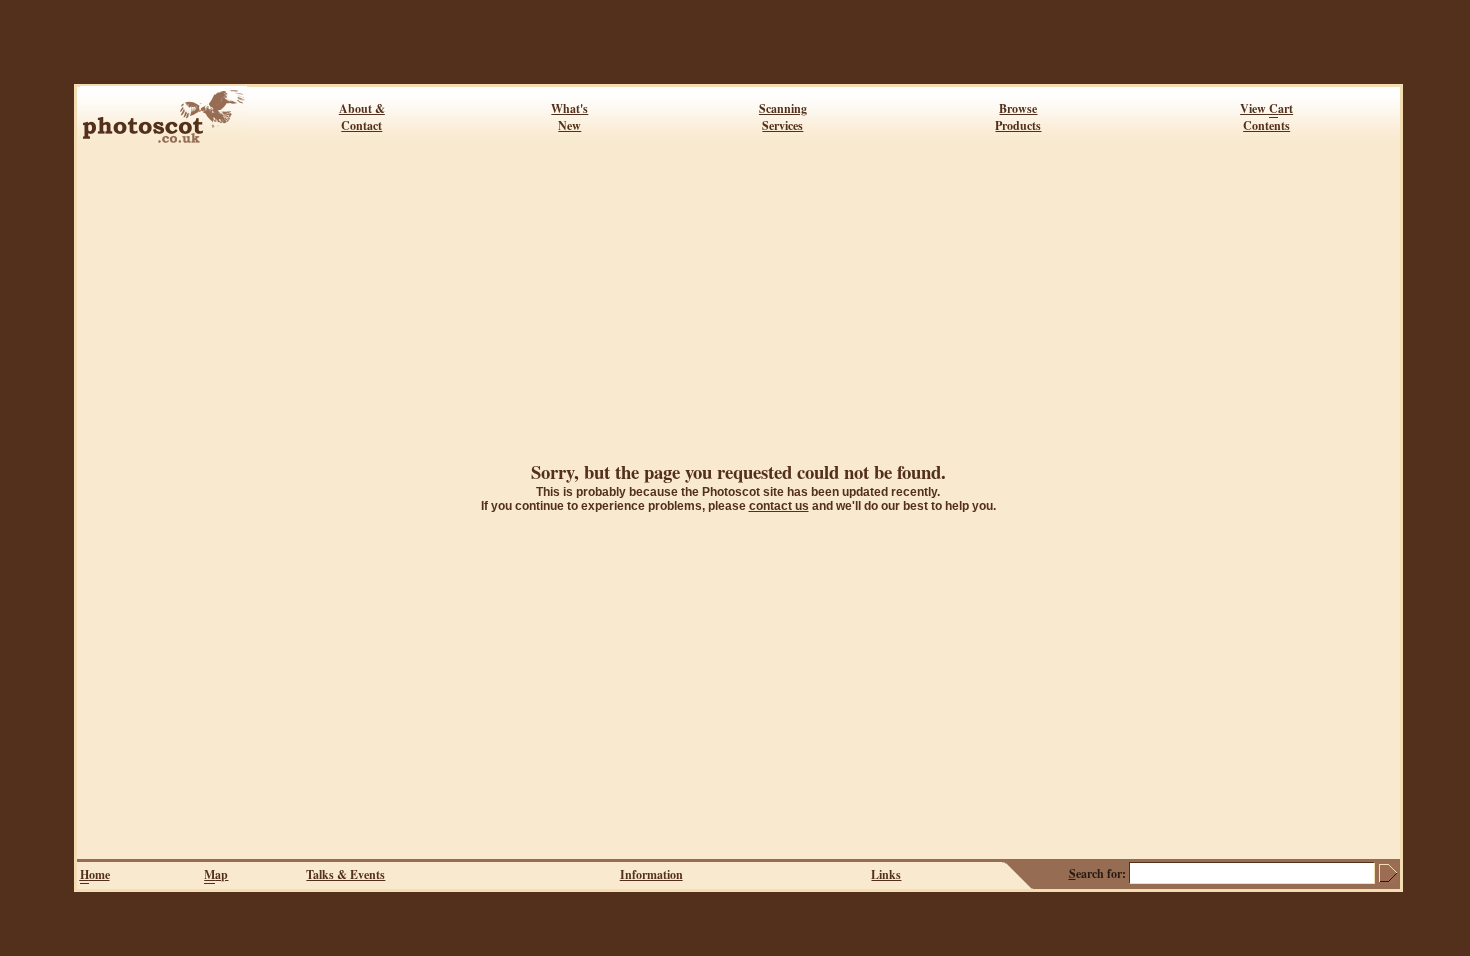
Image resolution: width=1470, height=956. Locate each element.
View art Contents (1266, 117)
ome (95, 874)
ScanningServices (783, 117)
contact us (779, 506)
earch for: (1097, 873)
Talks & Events (345, 874)
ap (216, 874)
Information (651, 874)
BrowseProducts (1018, 117)
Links (886, 874)
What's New (569, 117)
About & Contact (362, 117)
